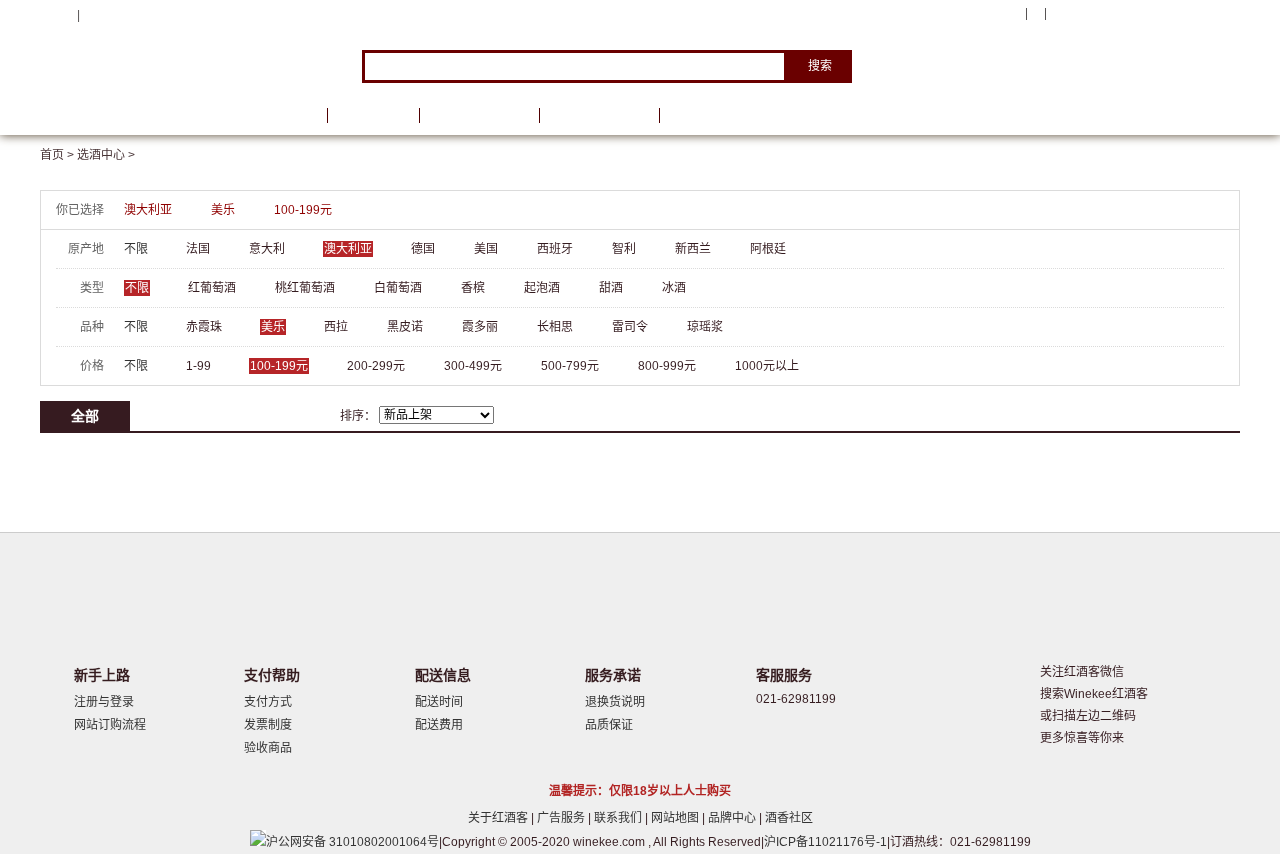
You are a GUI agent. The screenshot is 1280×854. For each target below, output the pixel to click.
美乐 (223, 210)
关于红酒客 (499, 818)
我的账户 (993, 14)
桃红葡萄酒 (305, 288)
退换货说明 (615, 702)
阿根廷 (768, 249)
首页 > (58, 155)
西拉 (336, 327)
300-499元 (473, 366)
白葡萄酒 (398, 288)
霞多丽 (480, 327)
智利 (624, 249)
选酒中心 (145, 115)
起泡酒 (542, 288)
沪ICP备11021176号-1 (825, 842)
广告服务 (562, 818)
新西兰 (693, 249)
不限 (136, 249)
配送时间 (439, 702)
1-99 (198, 366)
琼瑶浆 (705, 327)
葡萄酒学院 (599, 115)
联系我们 (619, 818)
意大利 (267, 249)
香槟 (473, 288)
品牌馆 (373, 115)
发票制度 (268, 725)
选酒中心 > (106, 155)
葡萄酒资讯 (479, 115)
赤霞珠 (204, 327)
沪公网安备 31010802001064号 (352, 842)
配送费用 (439, 725)
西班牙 (555, 249)
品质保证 (609, 725)
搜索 (820, 66)
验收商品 (268, 748)
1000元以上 (767, 366)
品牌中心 (733, 818)
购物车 (1119, 15)
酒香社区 (789, 818)
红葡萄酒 (212, 288)
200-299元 (376, 366)
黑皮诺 (405, 327)
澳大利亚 (148, 210)
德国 (423, 249)
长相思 (555, 327)
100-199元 (303, 210)
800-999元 (667, 366)
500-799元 (570, 366)
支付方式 (268, 702)
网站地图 (676, 818)
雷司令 (630, 327)
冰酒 (674, 288)
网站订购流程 (110, 725)
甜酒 (611, 288)
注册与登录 (104, 702)
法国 (198, 249)
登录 (95, 15)
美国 (486, 249)
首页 (288, 115)
